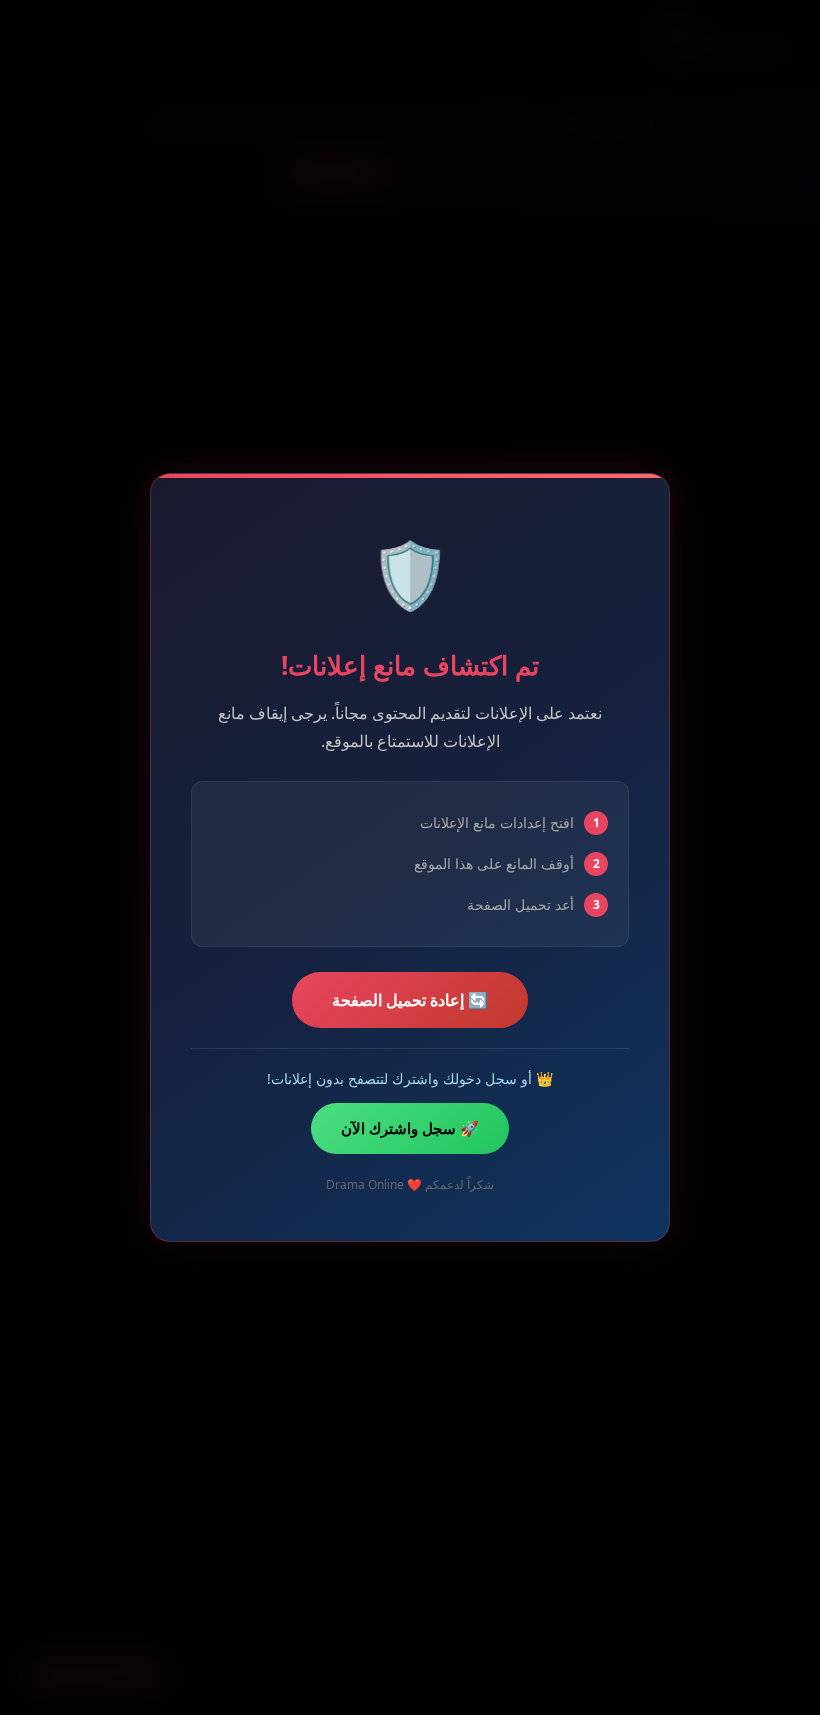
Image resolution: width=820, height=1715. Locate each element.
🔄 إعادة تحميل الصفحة (410, 1000)
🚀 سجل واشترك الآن (410, 1128)
